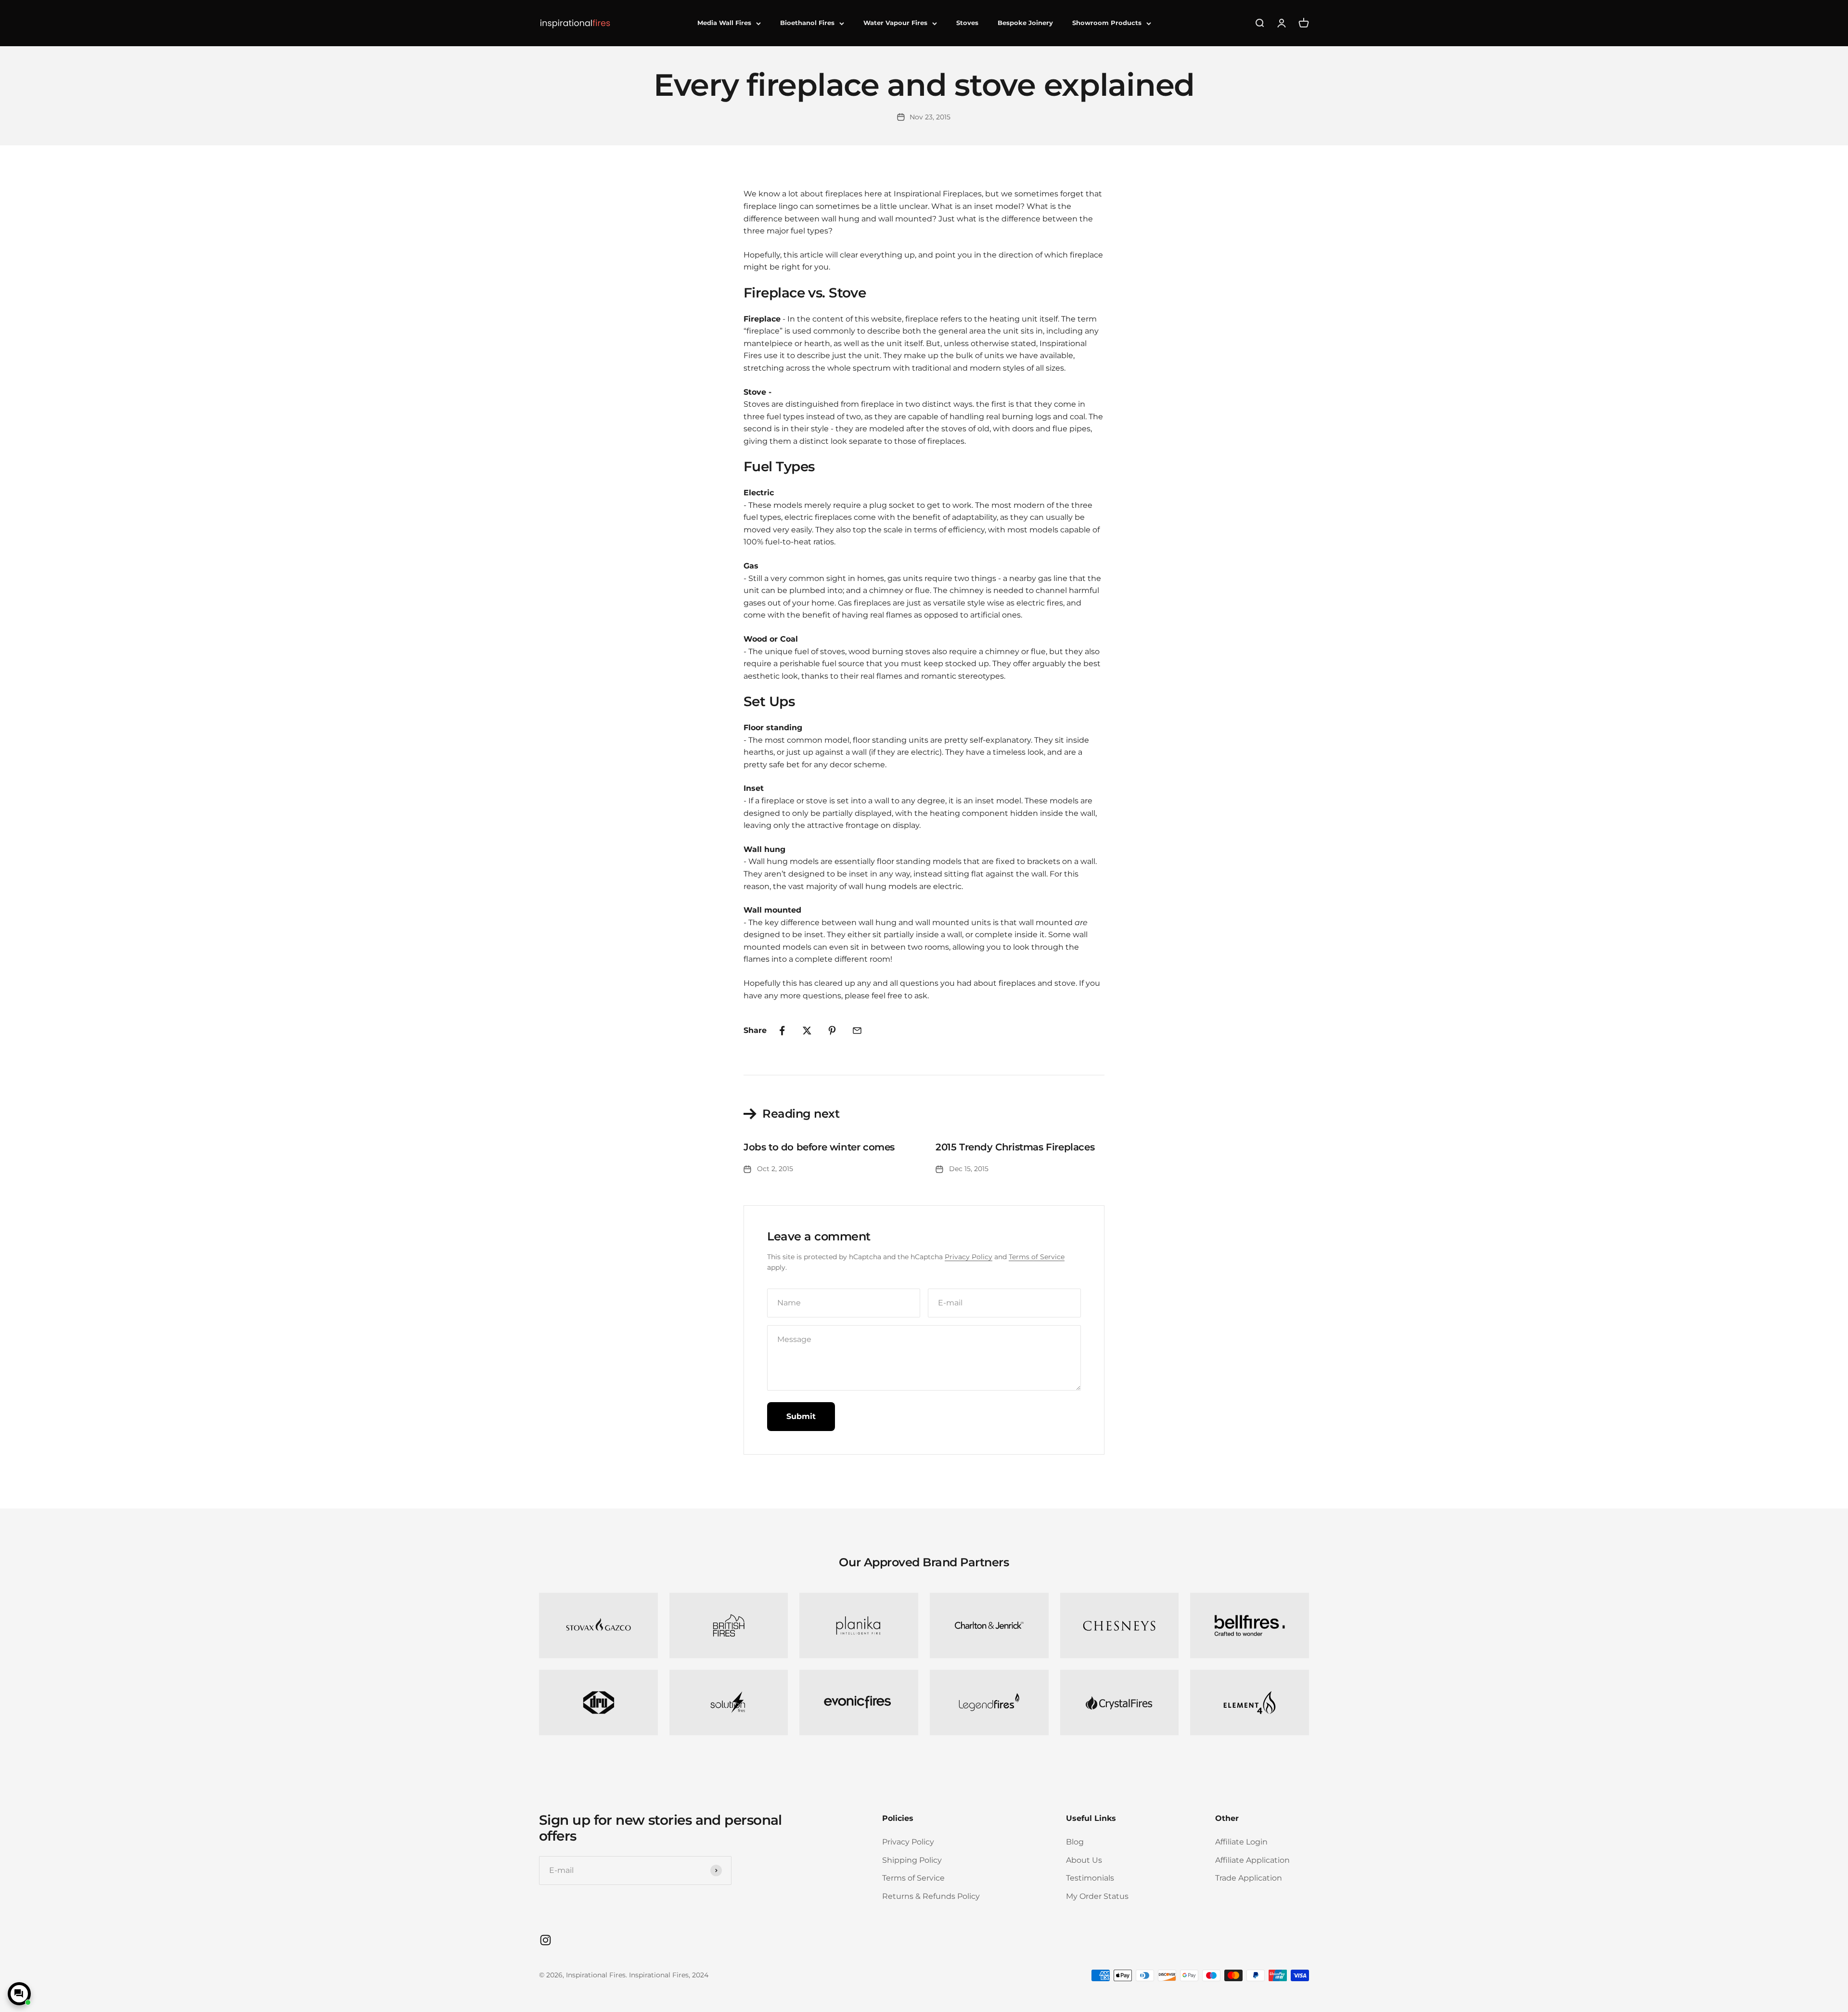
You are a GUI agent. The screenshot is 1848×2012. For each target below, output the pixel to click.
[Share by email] (857, 1031)
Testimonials (1090, 1878)
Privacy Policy (969, 1257)
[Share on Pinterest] (832, 1031)
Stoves (967, 23)
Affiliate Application (1252, 1860)
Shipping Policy (912, 1860)
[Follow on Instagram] (545, 1940)
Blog (1075, 1842)
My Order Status (1097, 1896)
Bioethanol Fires (807, 23)
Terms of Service (1037, 1257)
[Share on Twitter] (807, 1031)
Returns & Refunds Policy (931, 1896)
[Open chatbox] (19, 1994)
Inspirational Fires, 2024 (669, 1975)
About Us (1084, 1860)
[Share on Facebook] (782, 1031)
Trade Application (1249, 1878)
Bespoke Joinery (1025, 23)
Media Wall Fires (724, 23)
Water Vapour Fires (895, 23)
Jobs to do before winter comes (819, 1147)
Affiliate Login (1241, 1842)
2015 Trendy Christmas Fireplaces (1015, 1147)
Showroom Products (1107, 23)
